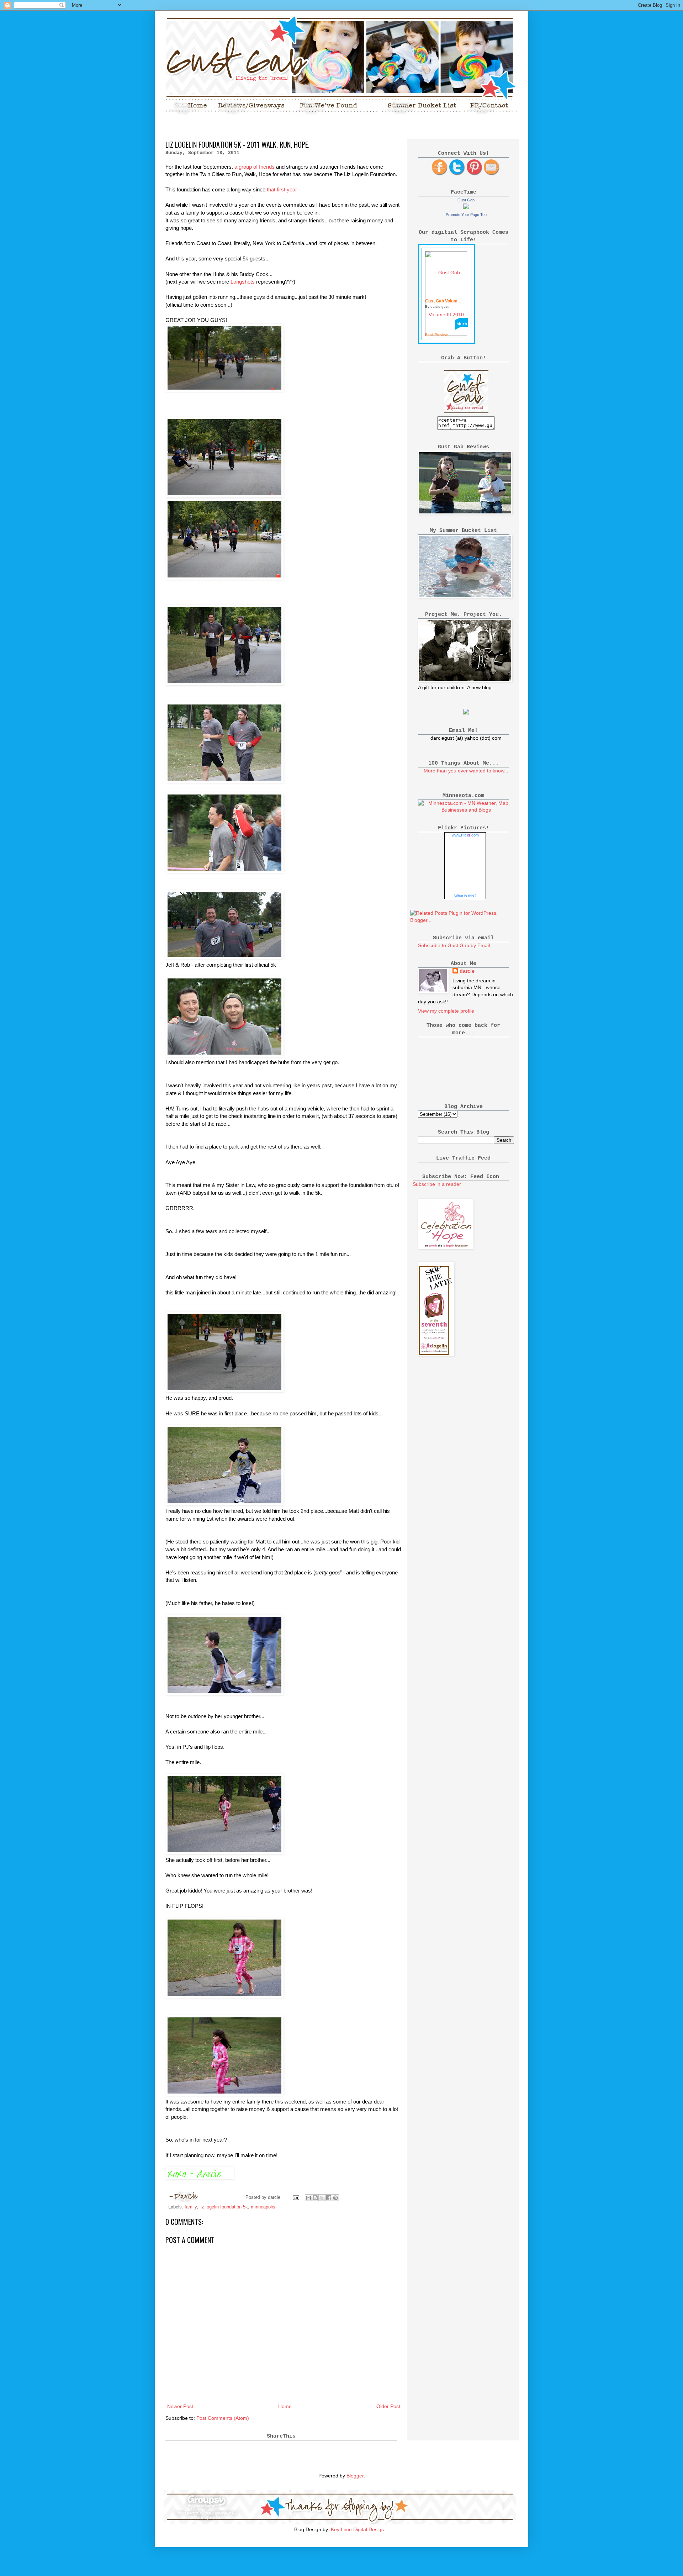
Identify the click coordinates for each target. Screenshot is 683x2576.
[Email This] (308, 2198)
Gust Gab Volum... (443, 301)
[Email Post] (296, 2197)
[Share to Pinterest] (335, 2198)
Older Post (388, 2406)
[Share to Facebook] (329, 2198)
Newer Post (180, 2406)
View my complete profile (446, 1011)
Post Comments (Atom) (223, 2418)
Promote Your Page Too (466, 215)
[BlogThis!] (315, 2198)
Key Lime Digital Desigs (357, 2529)
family (191, 2207)
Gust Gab (466, 200)
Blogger (355, 2476)
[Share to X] (322, 2198)
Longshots (243, 282)
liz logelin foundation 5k (224, 2207)
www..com (465, 835)
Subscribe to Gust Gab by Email (454, 945)
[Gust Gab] (466, 207)
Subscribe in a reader (437, 1184)
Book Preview (436, 335)
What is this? (465, 896)
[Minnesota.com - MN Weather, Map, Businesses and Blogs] (466, 810)
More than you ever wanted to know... (466, 771)
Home (285, 2406)
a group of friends (255, 167)
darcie (467, 971)
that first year (283, 189)
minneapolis (263, 2207)
